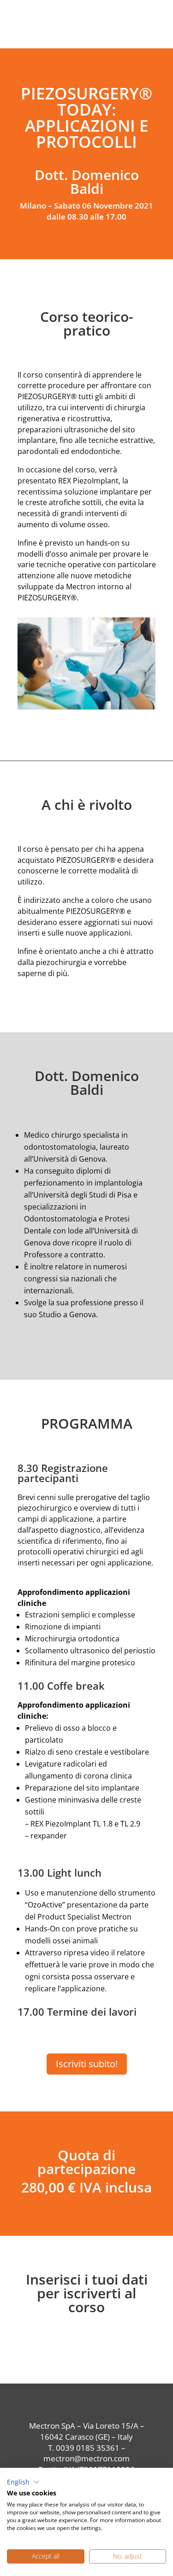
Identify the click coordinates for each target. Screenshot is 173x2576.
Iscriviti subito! (87, 2064)
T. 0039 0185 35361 (84, 2448)
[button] (23, 2482)
